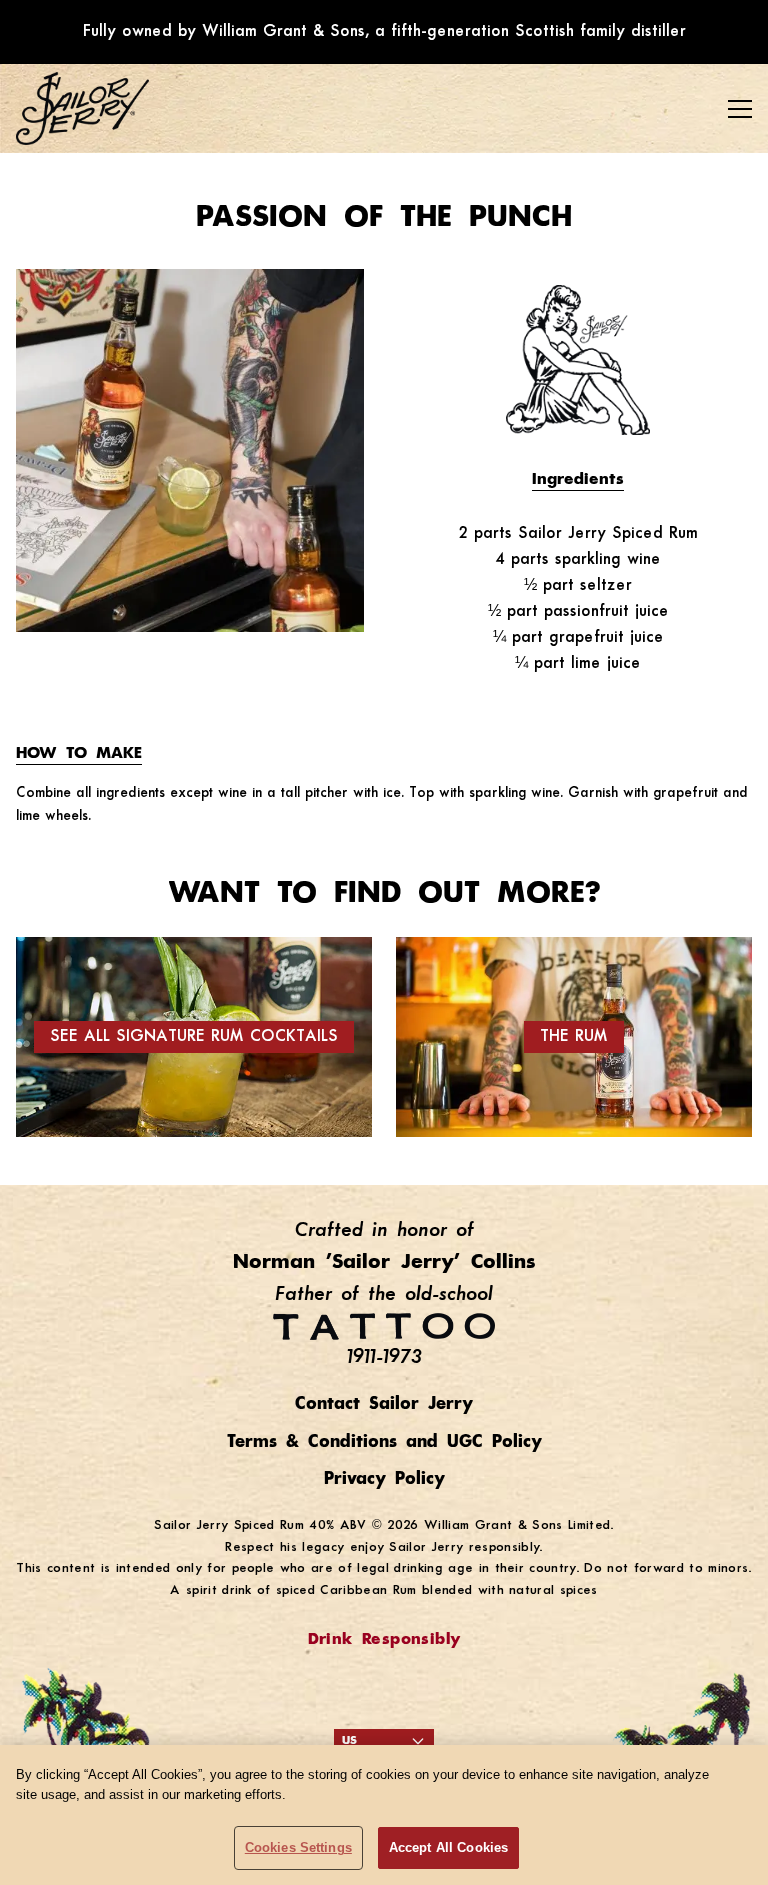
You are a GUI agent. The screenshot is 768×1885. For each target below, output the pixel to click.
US (349, 1741)
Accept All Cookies (448, 1847)
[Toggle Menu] (740, 109)
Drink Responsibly (384, 1640)
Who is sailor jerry (106, 196)
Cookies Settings (298, 1847)
